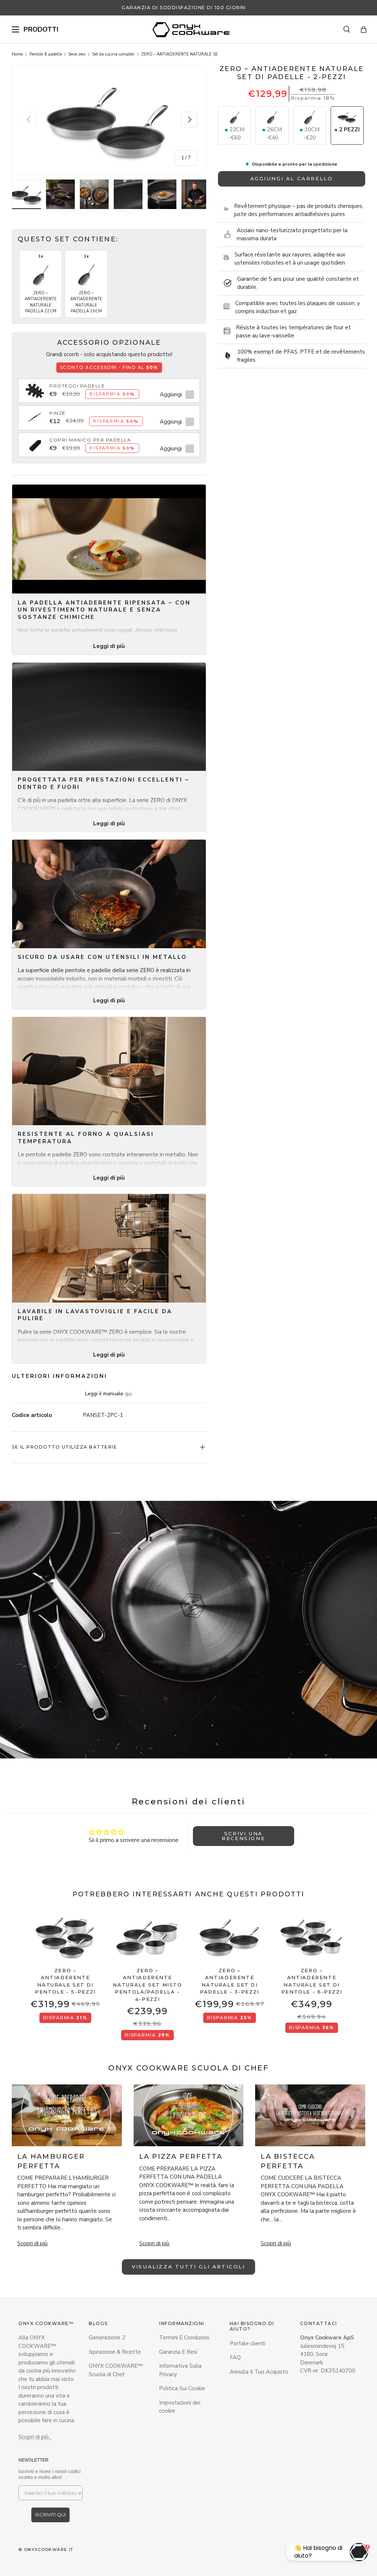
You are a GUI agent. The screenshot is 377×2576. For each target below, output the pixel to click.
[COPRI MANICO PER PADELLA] (35, 441)
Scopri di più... (35, 2437)
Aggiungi (171, 394)
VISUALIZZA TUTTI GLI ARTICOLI (188, 2267)
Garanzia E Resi (178, 2352)
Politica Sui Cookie (182, 2388)
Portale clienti (248, 2343)
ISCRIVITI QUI (50, 2515)
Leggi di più (109, 646)
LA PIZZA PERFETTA (181, 2157)
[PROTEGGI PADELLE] (35, 387)
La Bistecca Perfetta (288, 2161)
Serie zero (77, 54)
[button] (364, 30)
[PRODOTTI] (15, 29)
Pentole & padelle (46, 54)
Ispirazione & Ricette (115, 2352)
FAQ (235, 2357)
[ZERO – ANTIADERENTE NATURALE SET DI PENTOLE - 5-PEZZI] (65, 1937)
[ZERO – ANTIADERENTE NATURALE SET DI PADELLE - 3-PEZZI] (230, 1937)
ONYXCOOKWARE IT (49, 2550)
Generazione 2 (107, 2338)
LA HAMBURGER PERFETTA (51, 2161)
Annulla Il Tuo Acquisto (259, 2372)
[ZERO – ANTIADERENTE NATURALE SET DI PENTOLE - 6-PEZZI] (312, 1937)
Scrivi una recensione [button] (243, 1836)
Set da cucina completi (113, 54)
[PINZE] (35, 414)
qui (128, 1394)
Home (17, 54)
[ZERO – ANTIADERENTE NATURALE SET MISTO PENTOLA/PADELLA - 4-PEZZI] (147, 1937)
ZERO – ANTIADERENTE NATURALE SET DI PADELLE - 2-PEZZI (182, 54)
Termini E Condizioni (184, 2338)
